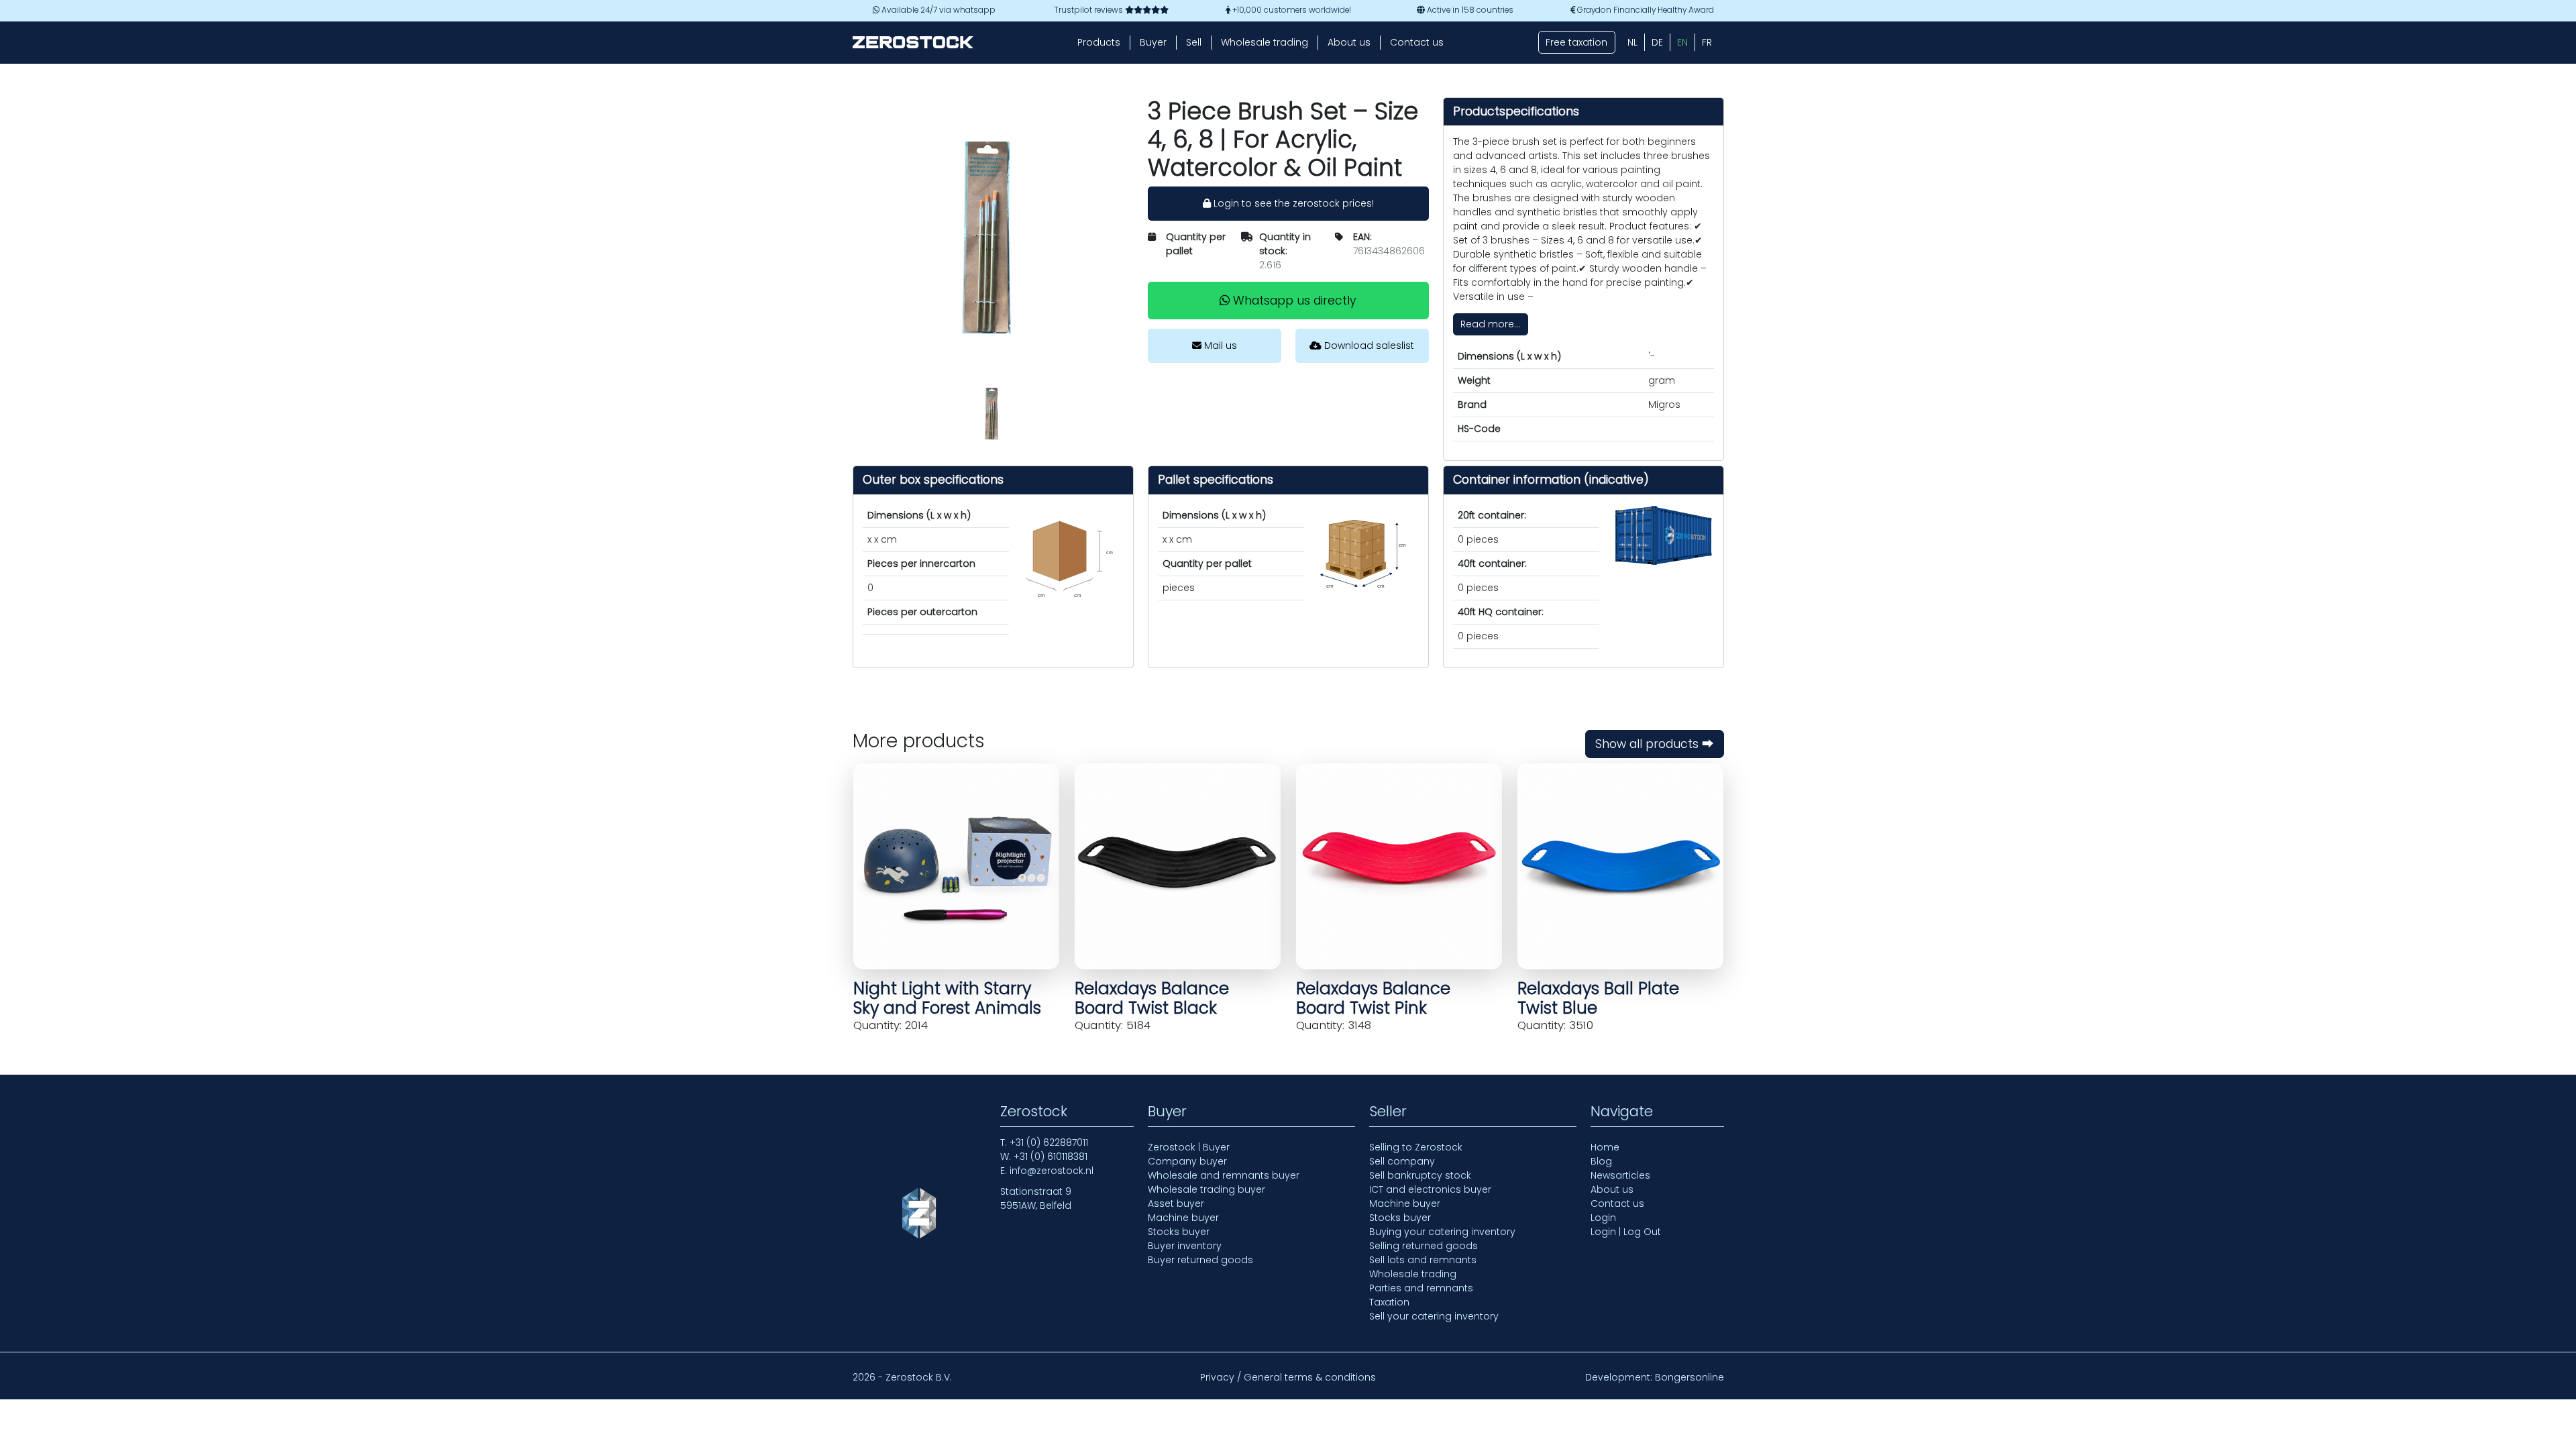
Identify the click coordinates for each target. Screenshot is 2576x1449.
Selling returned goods (1424, 1246)
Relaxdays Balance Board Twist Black (1152, 998)
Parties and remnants (1421, 1288)
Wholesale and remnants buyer (1224, 1175)
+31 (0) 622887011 (1049, 1142)
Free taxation (1576, 42)
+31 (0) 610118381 (1051, 1157)
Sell (1194, 42)
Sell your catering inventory (1434, 1316)
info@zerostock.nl (1052, 1171)
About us (1349, 42)
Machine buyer (1183, 1218)
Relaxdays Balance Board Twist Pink (1373, 998)
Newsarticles (1620, 1175)
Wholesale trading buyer (1206, 1189)
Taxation (1389, 1302)
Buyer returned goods (1200, 1260)
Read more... (1490, 324)
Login (1603, 1218)
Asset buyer (1176, 1203)
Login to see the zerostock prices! (1292, 203)
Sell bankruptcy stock (1420, 1175)
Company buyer (1187, 1161)
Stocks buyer (1179, 1232)
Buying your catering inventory (1442, 1232)
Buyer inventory (1185, 1246)
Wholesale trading (1265, 42)
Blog (1601, 1161)
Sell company (1402, 1161)
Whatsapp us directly (1293, 301)
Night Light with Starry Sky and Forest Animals (947, 998)
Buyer (1153, 42)
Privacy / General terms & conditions (1288, 1377)
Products (1099, 42)
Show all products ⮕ (1655, 744)
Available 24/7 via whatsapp (937, 10)
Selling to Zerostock (1416, 1147)
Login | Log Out (1626, 1232)
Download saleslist (1368, 345)
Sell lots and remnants (1423, 1260)
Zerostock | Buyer (1189, 1147)
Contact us (1417, 42)
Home (1605, 1147)
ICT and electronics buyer (1430, 1189)
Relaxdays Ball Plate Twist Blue (1598, 998)
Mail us (1219, 345)
